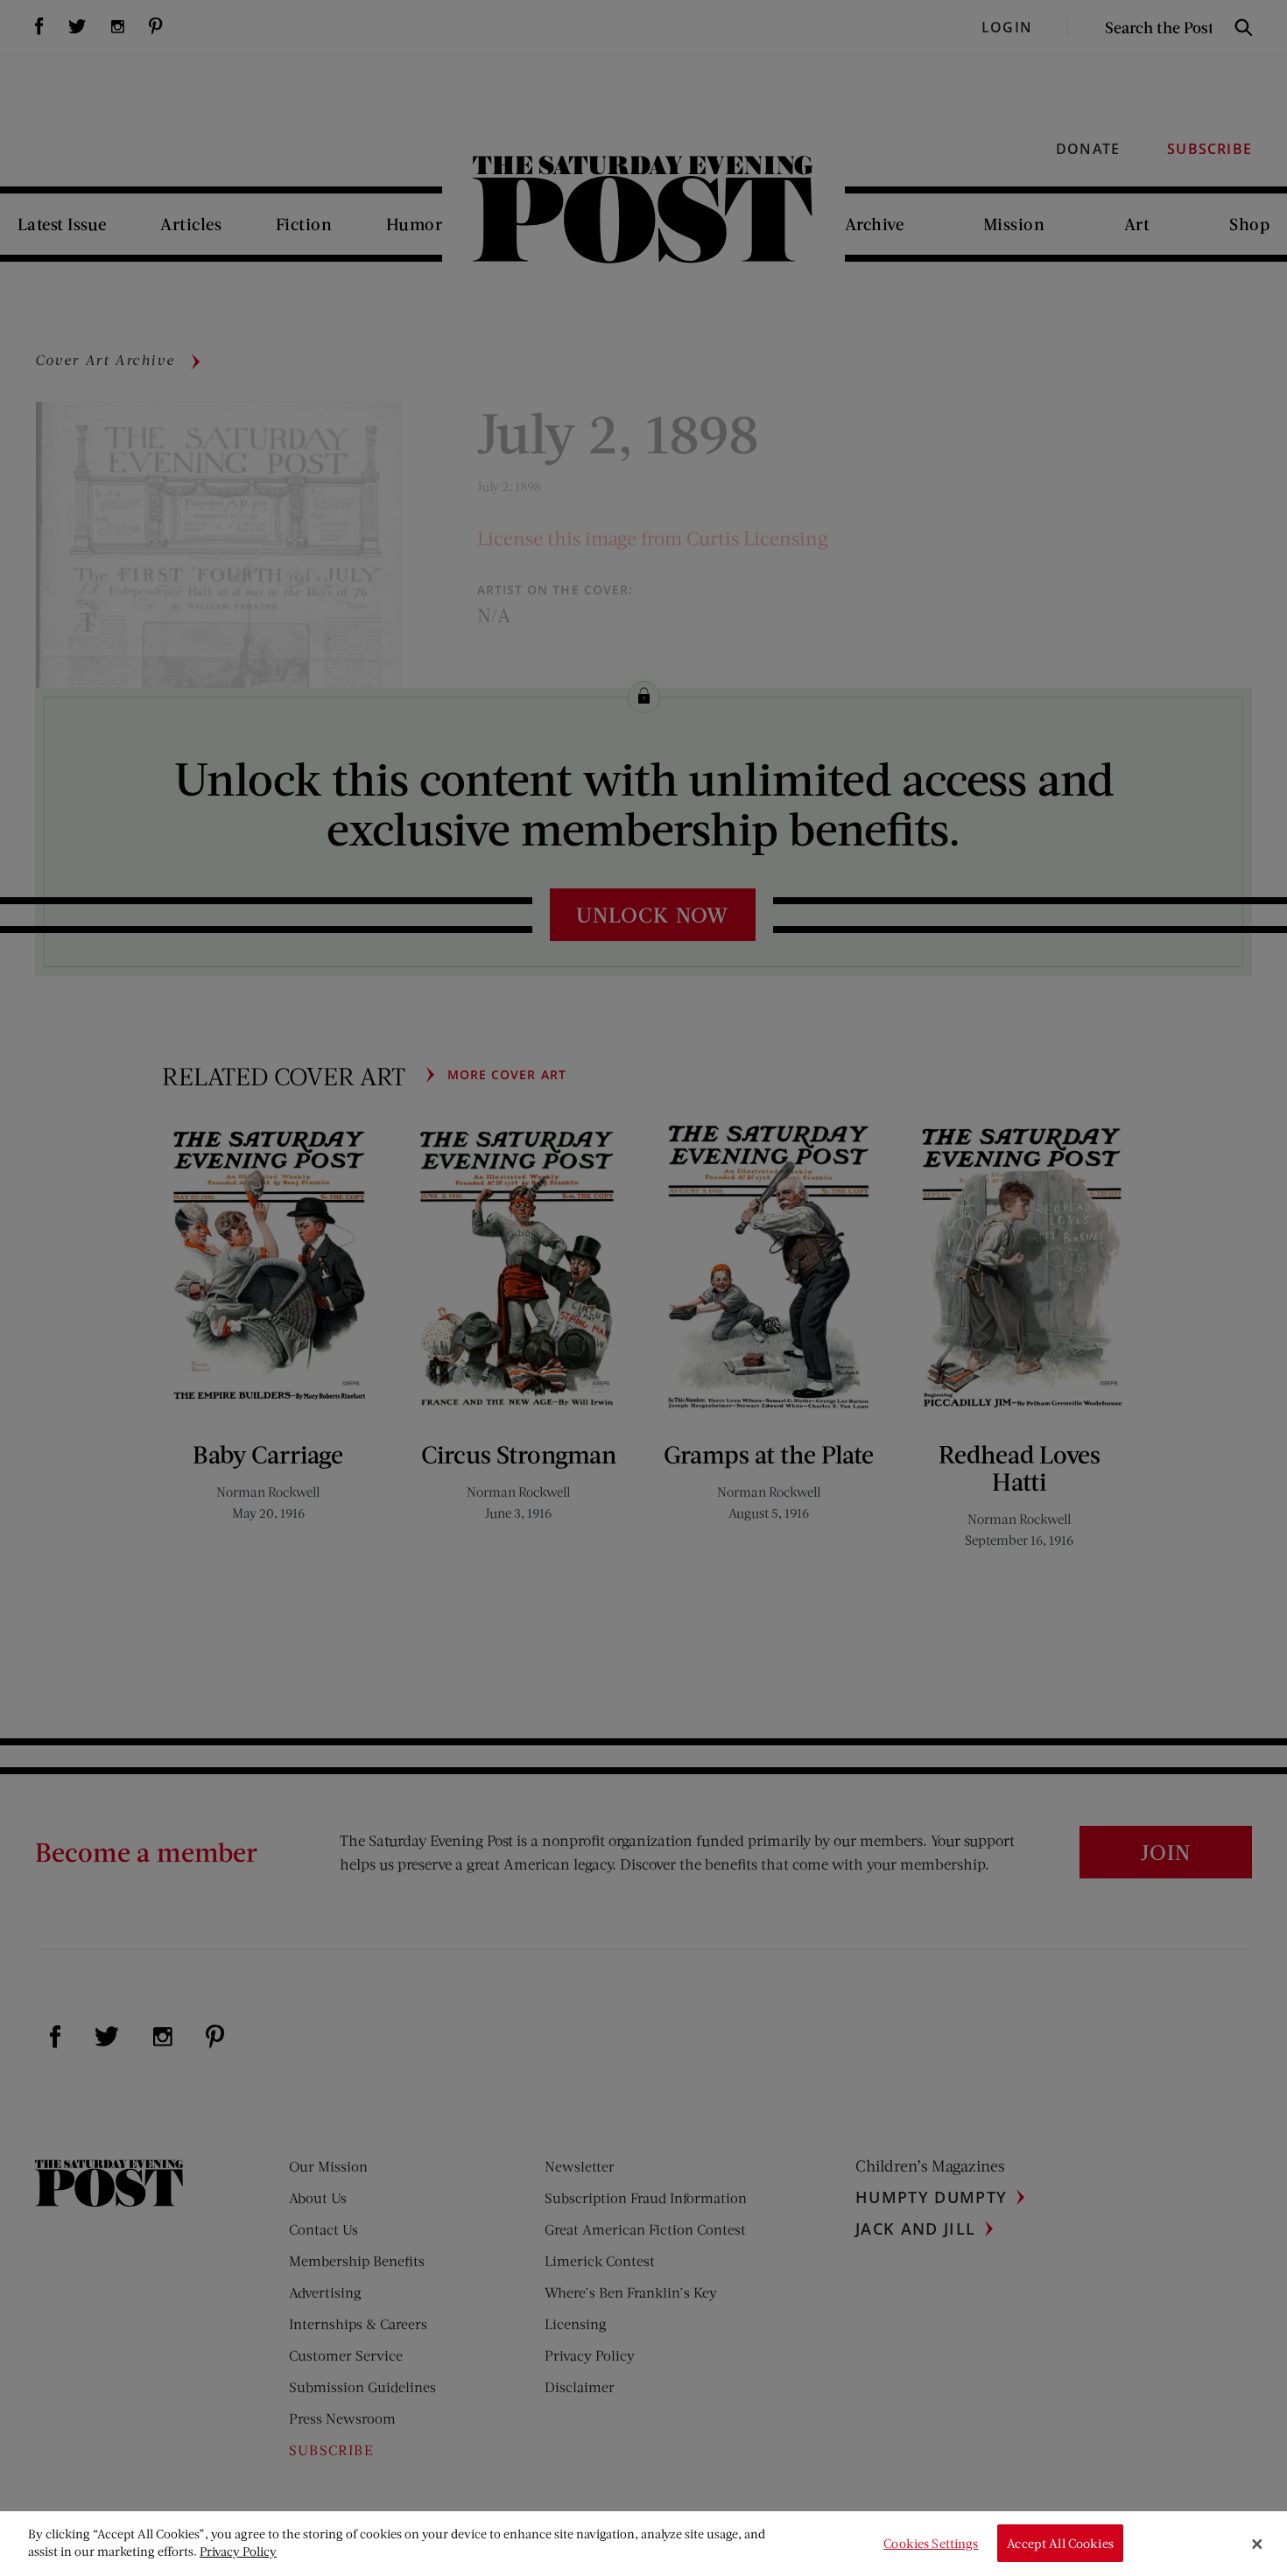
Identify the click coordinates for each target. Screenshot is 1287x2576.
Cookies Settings (931, 2543)
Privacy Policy (238, 2551)
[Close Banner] (1257, 2544)
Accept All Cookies (1060, 2543)
